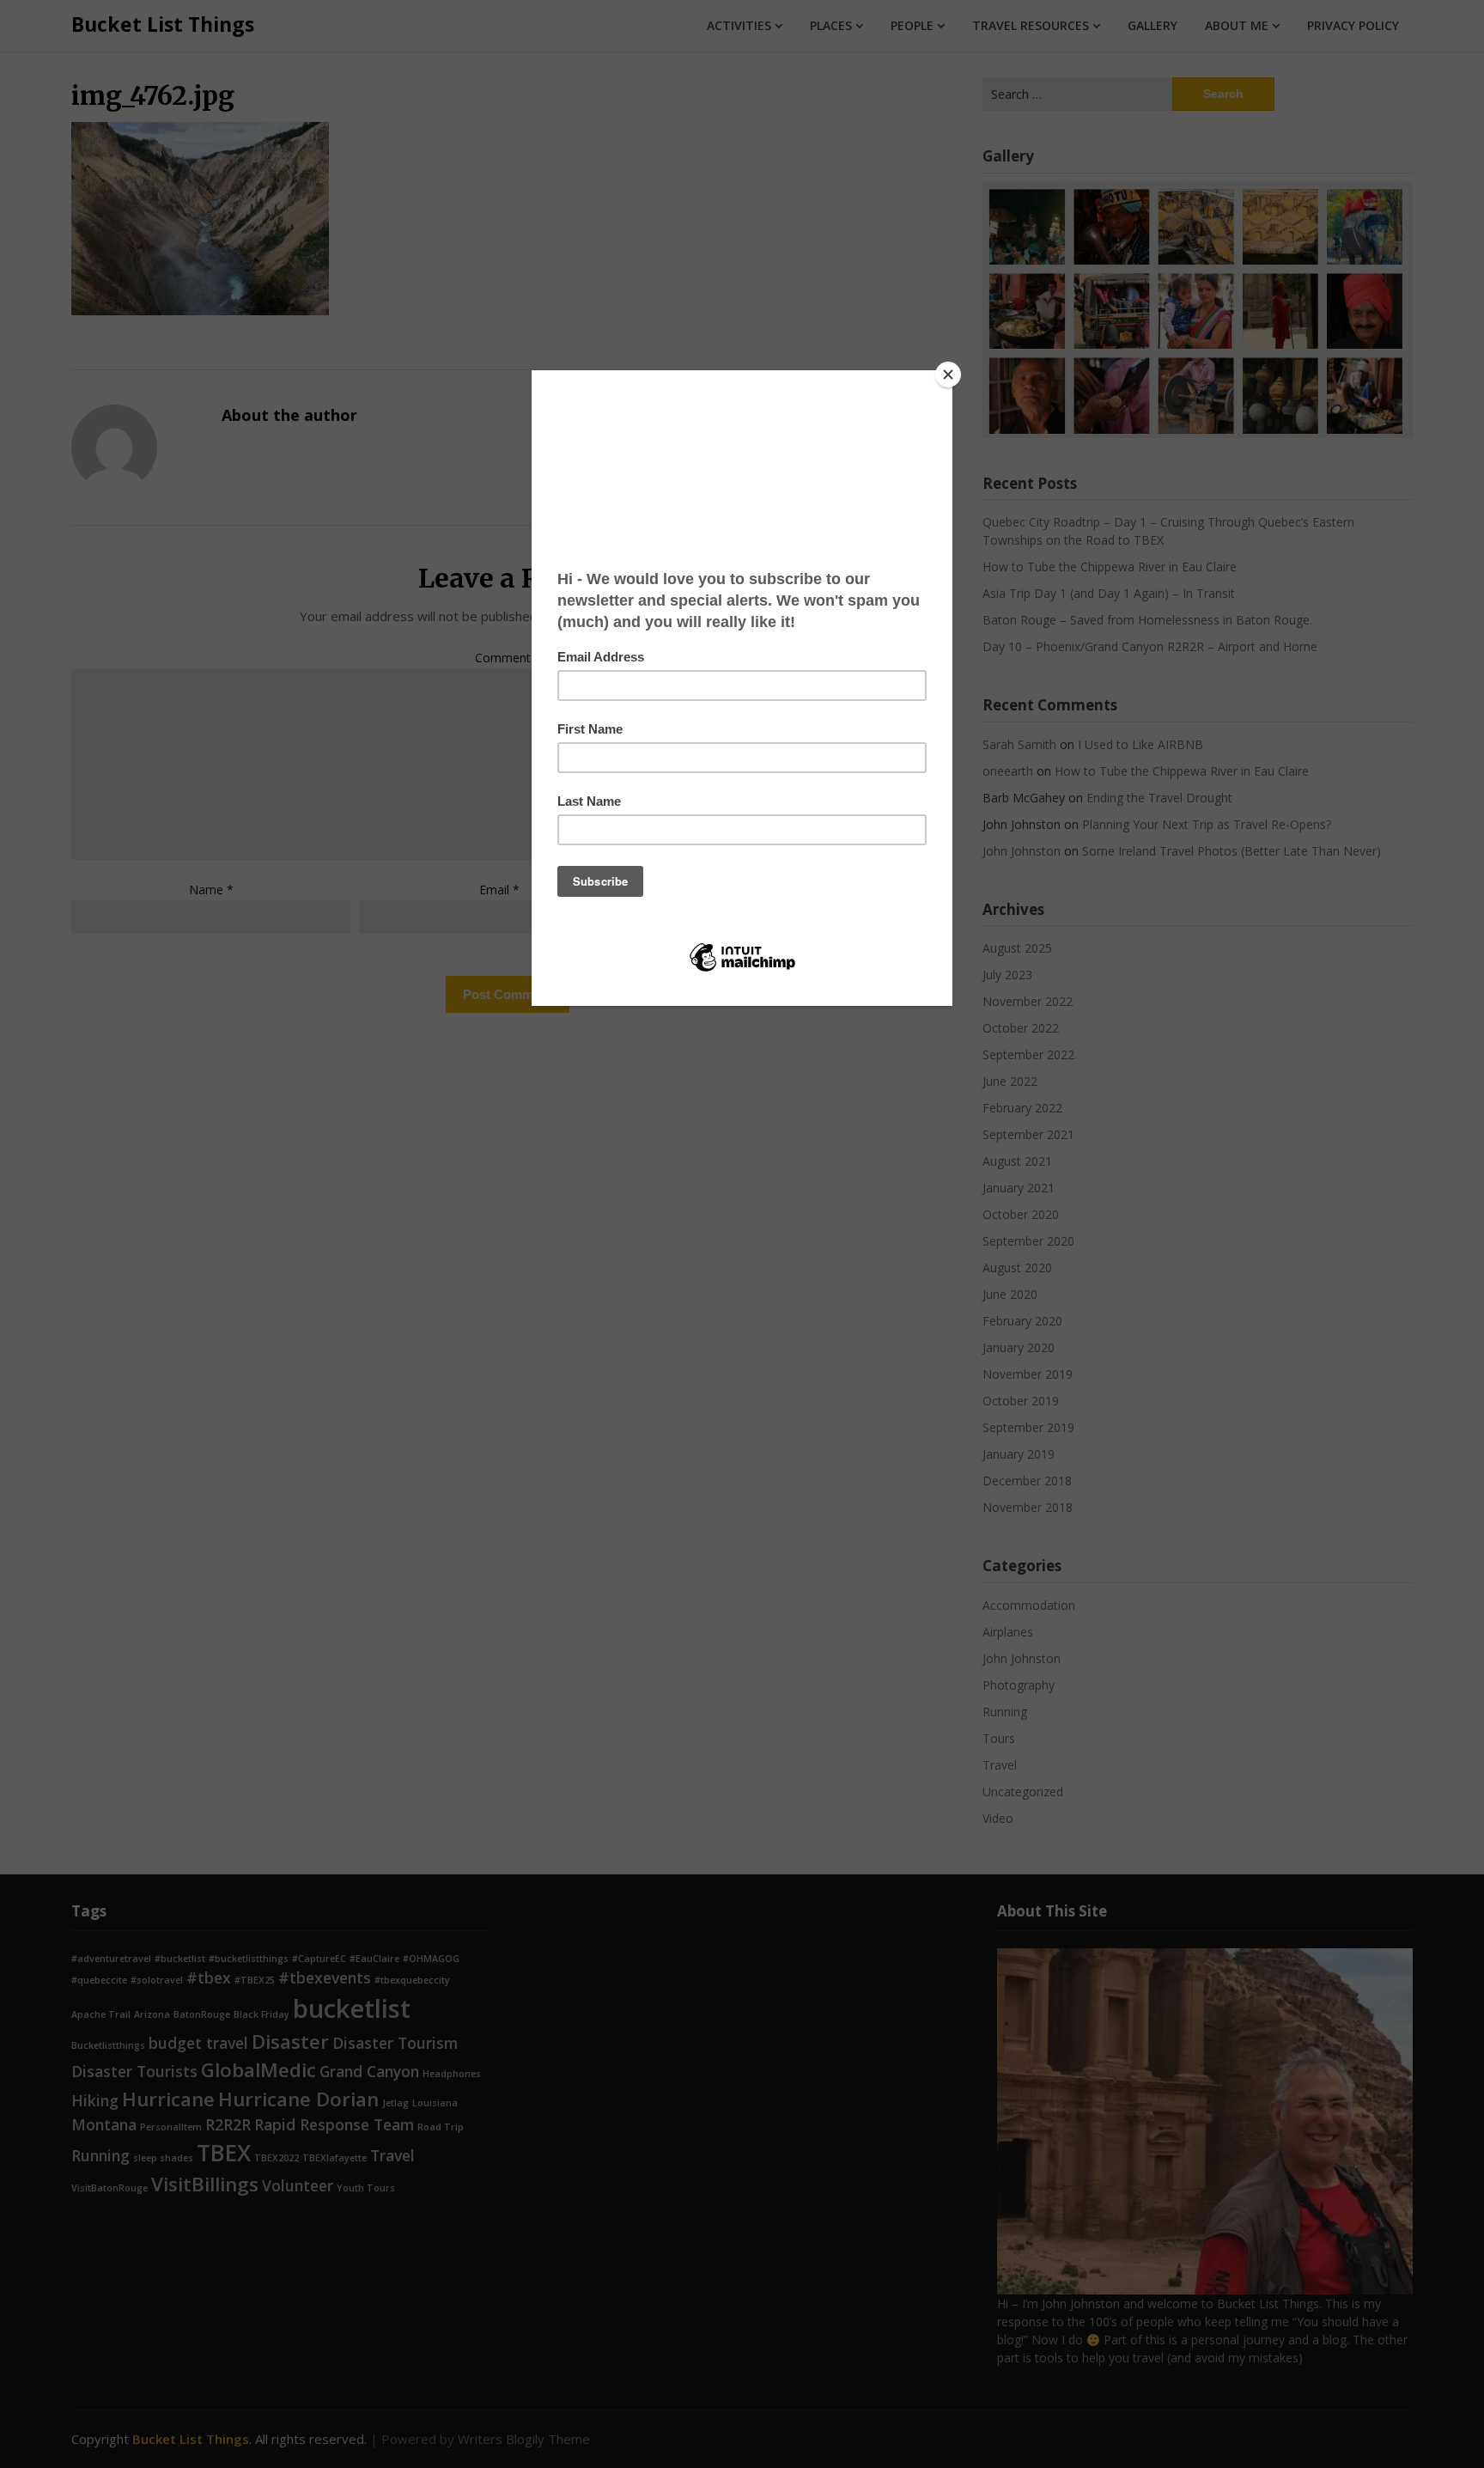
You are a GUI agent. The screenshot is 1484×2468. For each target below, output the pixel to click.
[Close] (948, 375)
